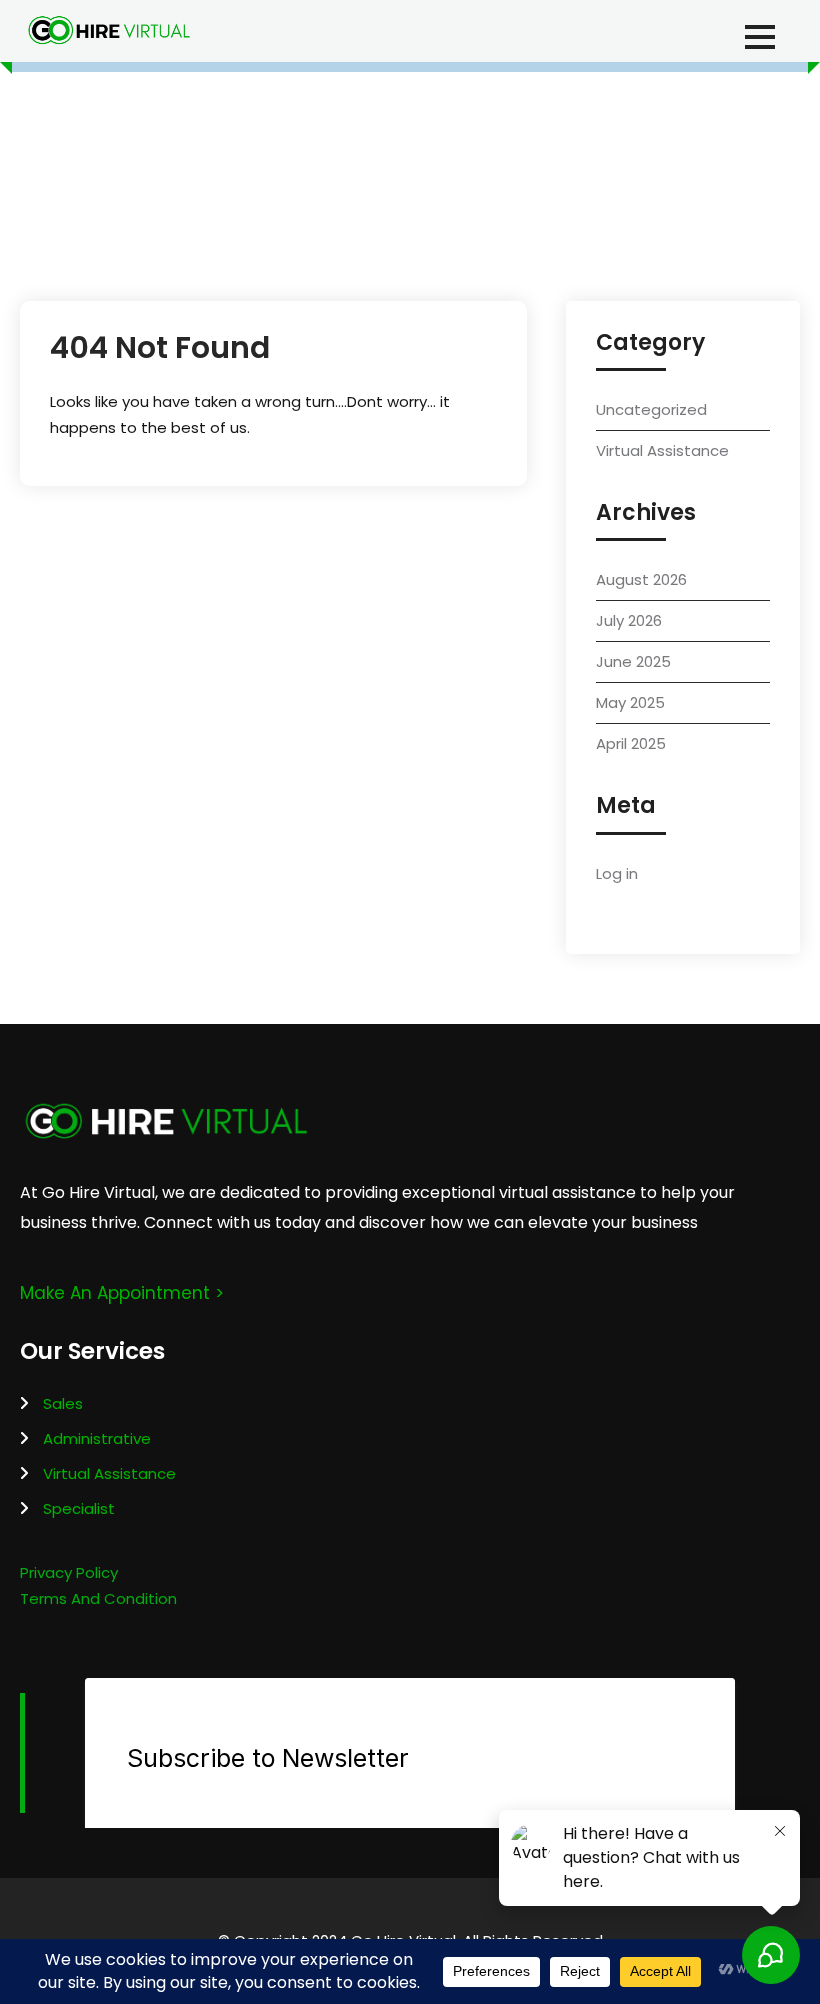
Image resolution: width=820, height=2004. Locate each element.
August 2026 (641, 579)
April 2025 (631, 743)
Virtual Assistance (662, 450)
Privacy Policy (69, 1572)
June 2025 (633, 661)
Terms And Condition (98, 1598)
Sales (63, 1403)
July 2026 (629, 620)
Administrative (97, 1438)
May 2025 (630, 702)
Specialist (79, 1508)
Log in (617, 873)
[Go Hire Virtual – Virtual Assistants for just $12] (108, 30)
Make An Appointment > (122, 1293)
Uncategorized (651, 409)
